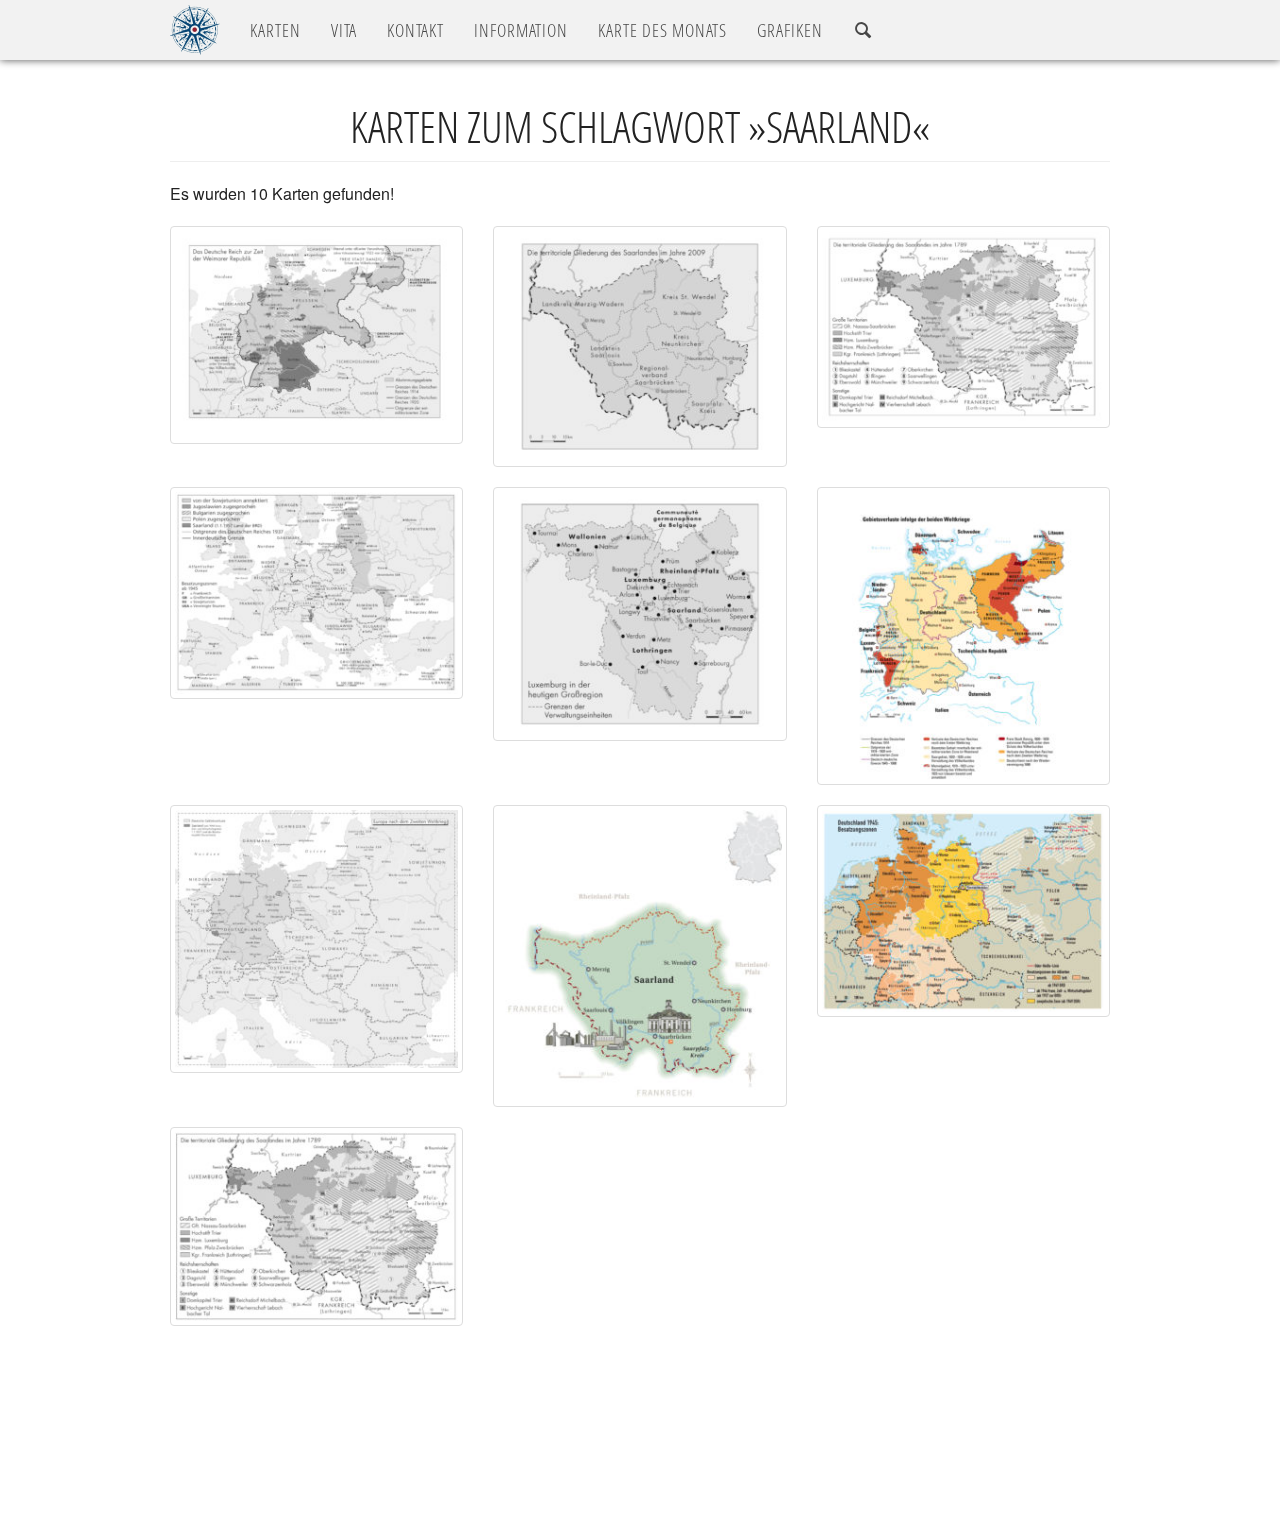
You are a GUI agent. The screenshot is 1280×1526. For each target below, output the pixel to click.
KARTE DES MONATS (662, 30)
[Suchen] (863, 30)
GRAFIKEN (790, 30)
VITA (344, 30)
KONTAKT (415, 30)
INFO (521, 30)
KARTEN (275, 30)
